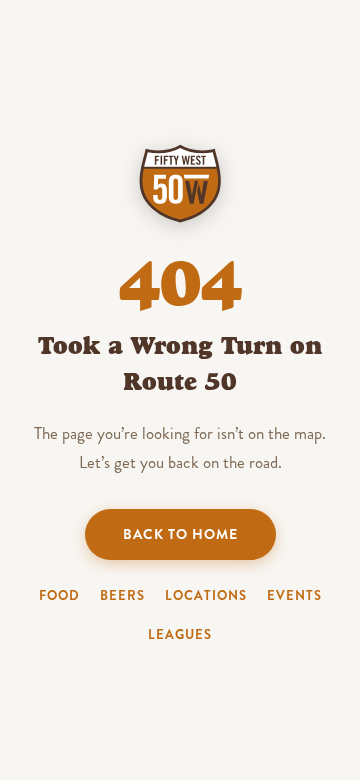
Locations (206, 595)
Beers (122, 595)
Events (294, 595)
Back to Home (180, 534)
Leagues (180, 634)
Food (59, 595)
